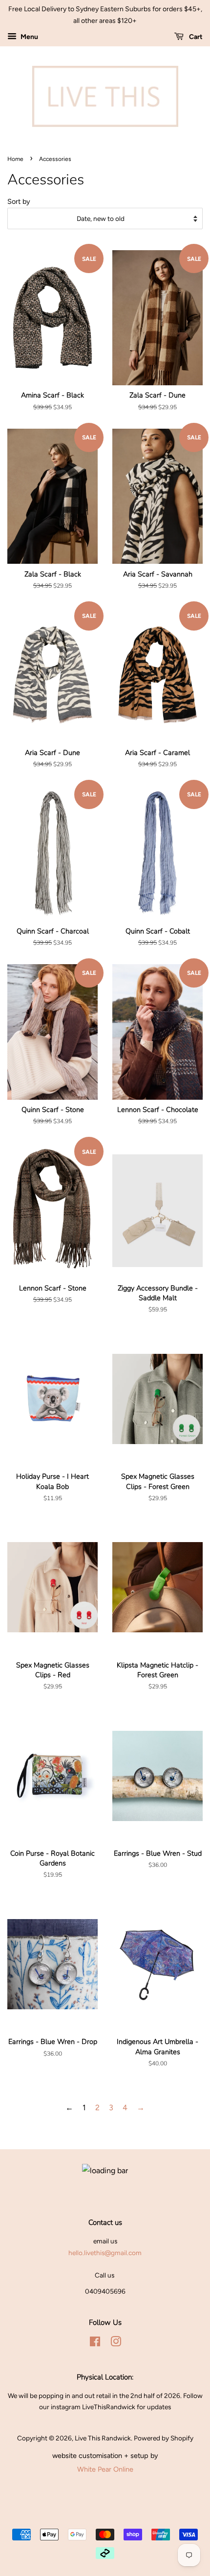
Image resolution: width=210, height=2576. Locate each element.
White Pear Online (105, 2469)
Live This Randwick (103, 2438)
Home (15, 159)
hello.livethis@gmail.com (105, 2253)
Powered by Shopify (164, 2438)
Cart (195, 37)
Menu (29, 37)
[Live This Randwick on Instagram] (116, 2343)
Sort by (19, 201)
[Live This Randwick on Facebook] (95, 2343)
